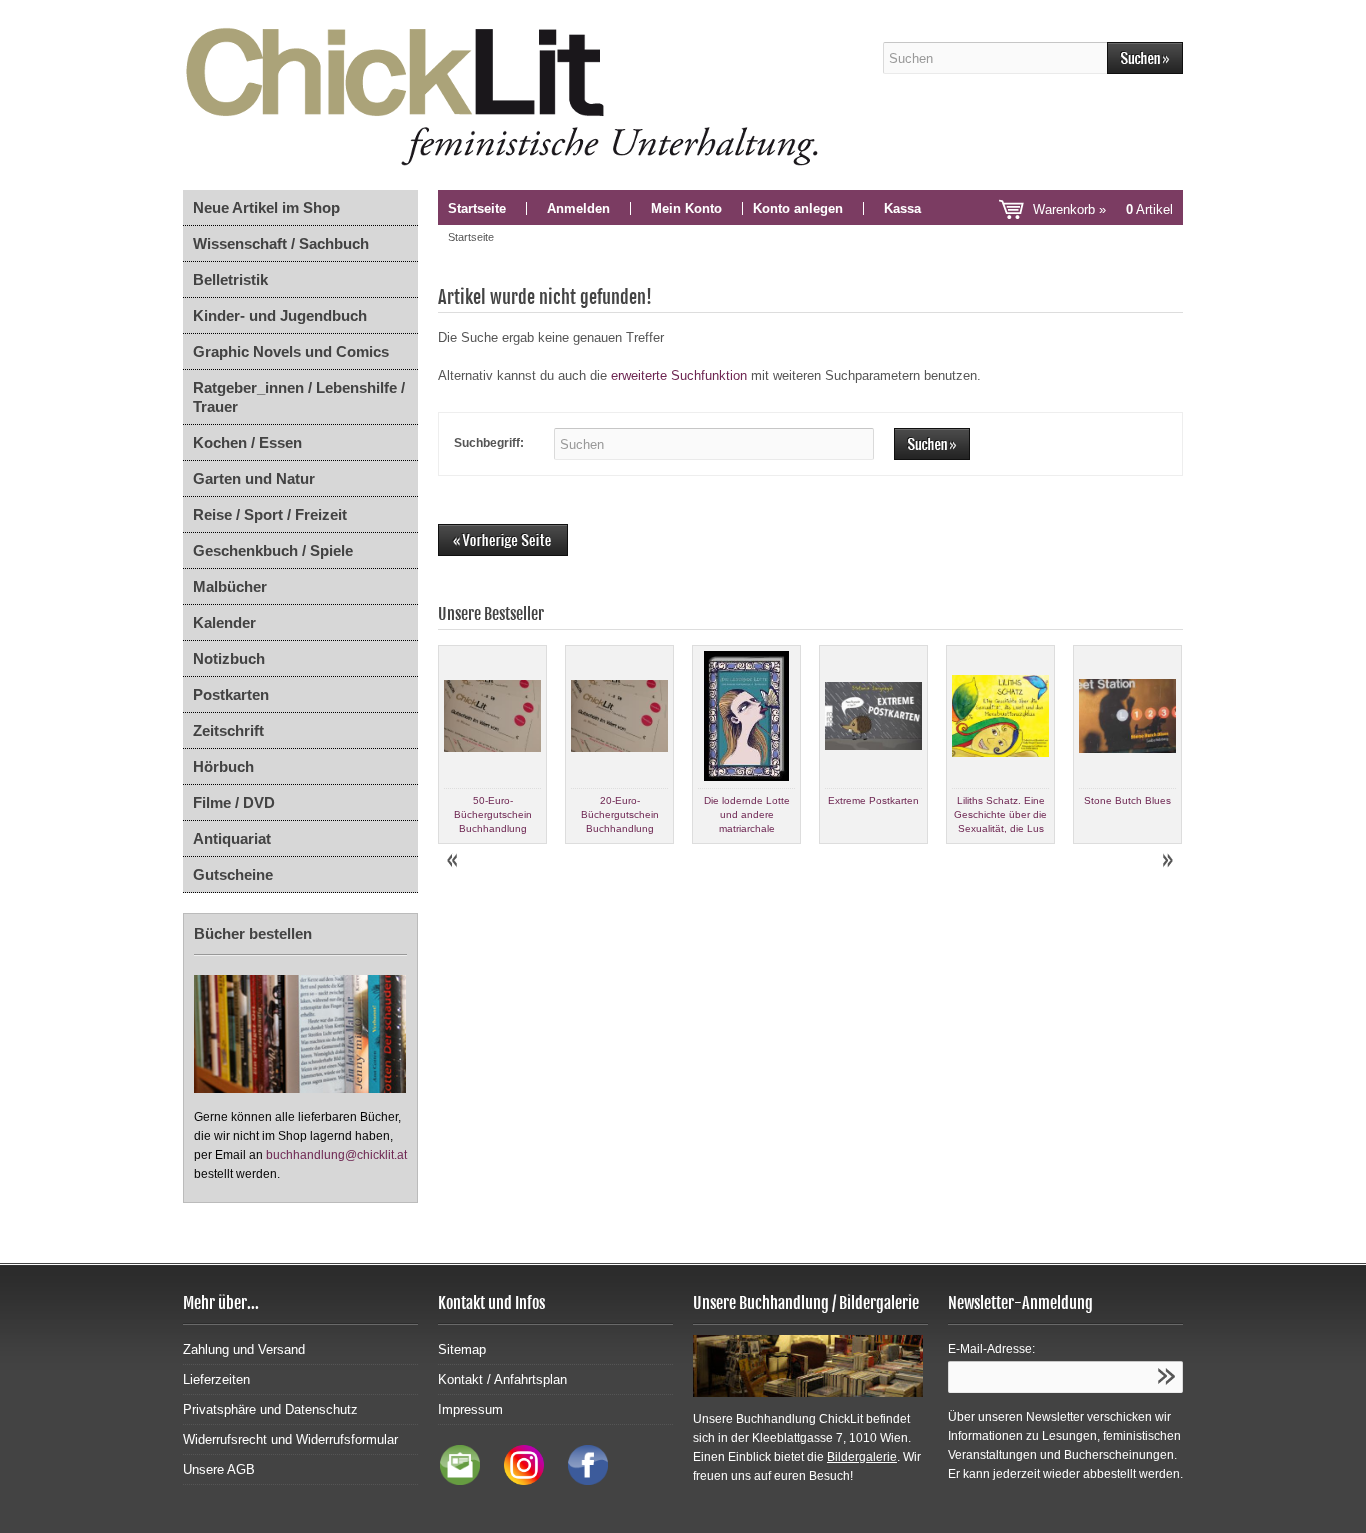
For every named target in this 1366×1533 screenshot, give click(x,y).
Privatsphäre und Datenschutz (270, 1409)
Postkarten (231, 694)
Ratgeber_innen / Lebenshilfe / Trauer (299, 397)
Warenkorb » (1103, 209)
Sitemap (462, 1349)
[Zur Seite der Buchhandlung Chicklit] (508, 95)
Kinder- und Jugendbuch (280, 315)
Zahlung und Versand (244, 1349)
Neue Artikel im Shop (266, 207)
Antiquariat (232, 838)
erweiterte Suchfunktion (679, 375)
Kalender (224, 622)
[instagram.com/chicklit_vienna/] (519, 1480)
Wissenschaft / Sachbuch (281, 243)
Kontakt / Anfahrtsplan (502, 1379)
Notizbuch (229, 658)
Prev (454, 861)
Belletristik (230, 279)
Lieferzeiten (216, 1379)
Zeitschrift (228, 730)
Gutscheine (233, 874)
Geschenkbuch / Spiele (273, 550)
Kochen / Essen (247, 442)
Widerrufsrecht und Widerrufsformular (290, 1439)
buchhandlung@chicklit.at (336, 1155)
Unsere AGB (219, 1469)
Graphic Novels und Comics (291, 351)
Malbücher (230, 586)
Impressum (470, 1409)
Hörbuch (223, 766)
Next (1167, 861)
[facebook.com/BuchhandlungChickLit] (578, 1480)
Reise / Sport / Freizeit (270, 514)
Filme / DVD (234, 802)
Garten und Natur (254, 478)
